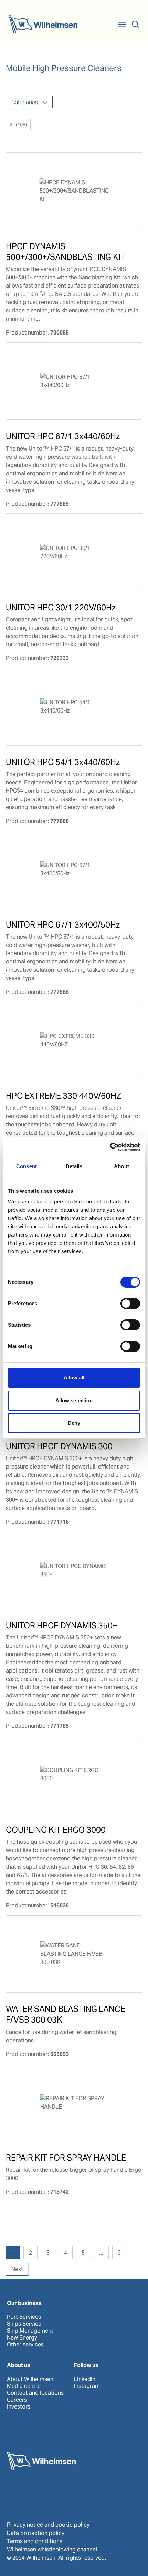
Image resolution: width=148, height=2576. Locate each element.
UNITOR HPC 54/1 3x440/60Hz (63, 762)
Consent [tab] (27, 1166)
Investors (19, 2407)
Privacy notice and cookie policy (48, 2525)
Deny (74, 1423)
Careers (17, 2400)
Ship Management (30, 2331)
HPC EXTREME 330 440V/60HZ (64, 1096)
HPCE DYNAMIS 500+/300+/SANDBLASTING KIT (66, 252)
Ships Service (24, 2324)
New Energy (22, 2338)
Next (17, 2269)
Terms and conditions (35, 2541)
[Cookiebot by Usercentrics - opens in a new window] (110, 1147)
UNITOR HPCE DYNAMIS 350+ (62, 1625)
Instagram (87, 2386)
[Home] (43, 24)
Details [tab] (74, 1166)
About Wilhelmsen (30, 2379)
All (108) (18, 125)
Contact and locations (35, 2393)
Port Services (24, 2317)
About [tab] (121, 1166)
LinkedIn (85, 2379)
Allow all (74, 1378)
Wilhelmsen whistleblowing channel (52, 2550)
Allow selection (74, 1400)
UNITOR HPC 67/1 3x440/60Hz (63, 436)
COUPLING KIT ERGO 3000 (56, 1830)
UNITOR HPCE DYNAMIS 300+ (62, 1446)
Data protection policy (36, 2533)
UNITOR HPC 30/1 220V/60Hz (61, 607)
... (101, 2253)
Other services (25, 2345)
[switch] (130, 1304)
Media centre (24, 2386)
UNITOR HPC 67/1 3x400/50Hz (63, 925)
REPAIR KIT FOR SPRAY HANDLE (66, 2158)
